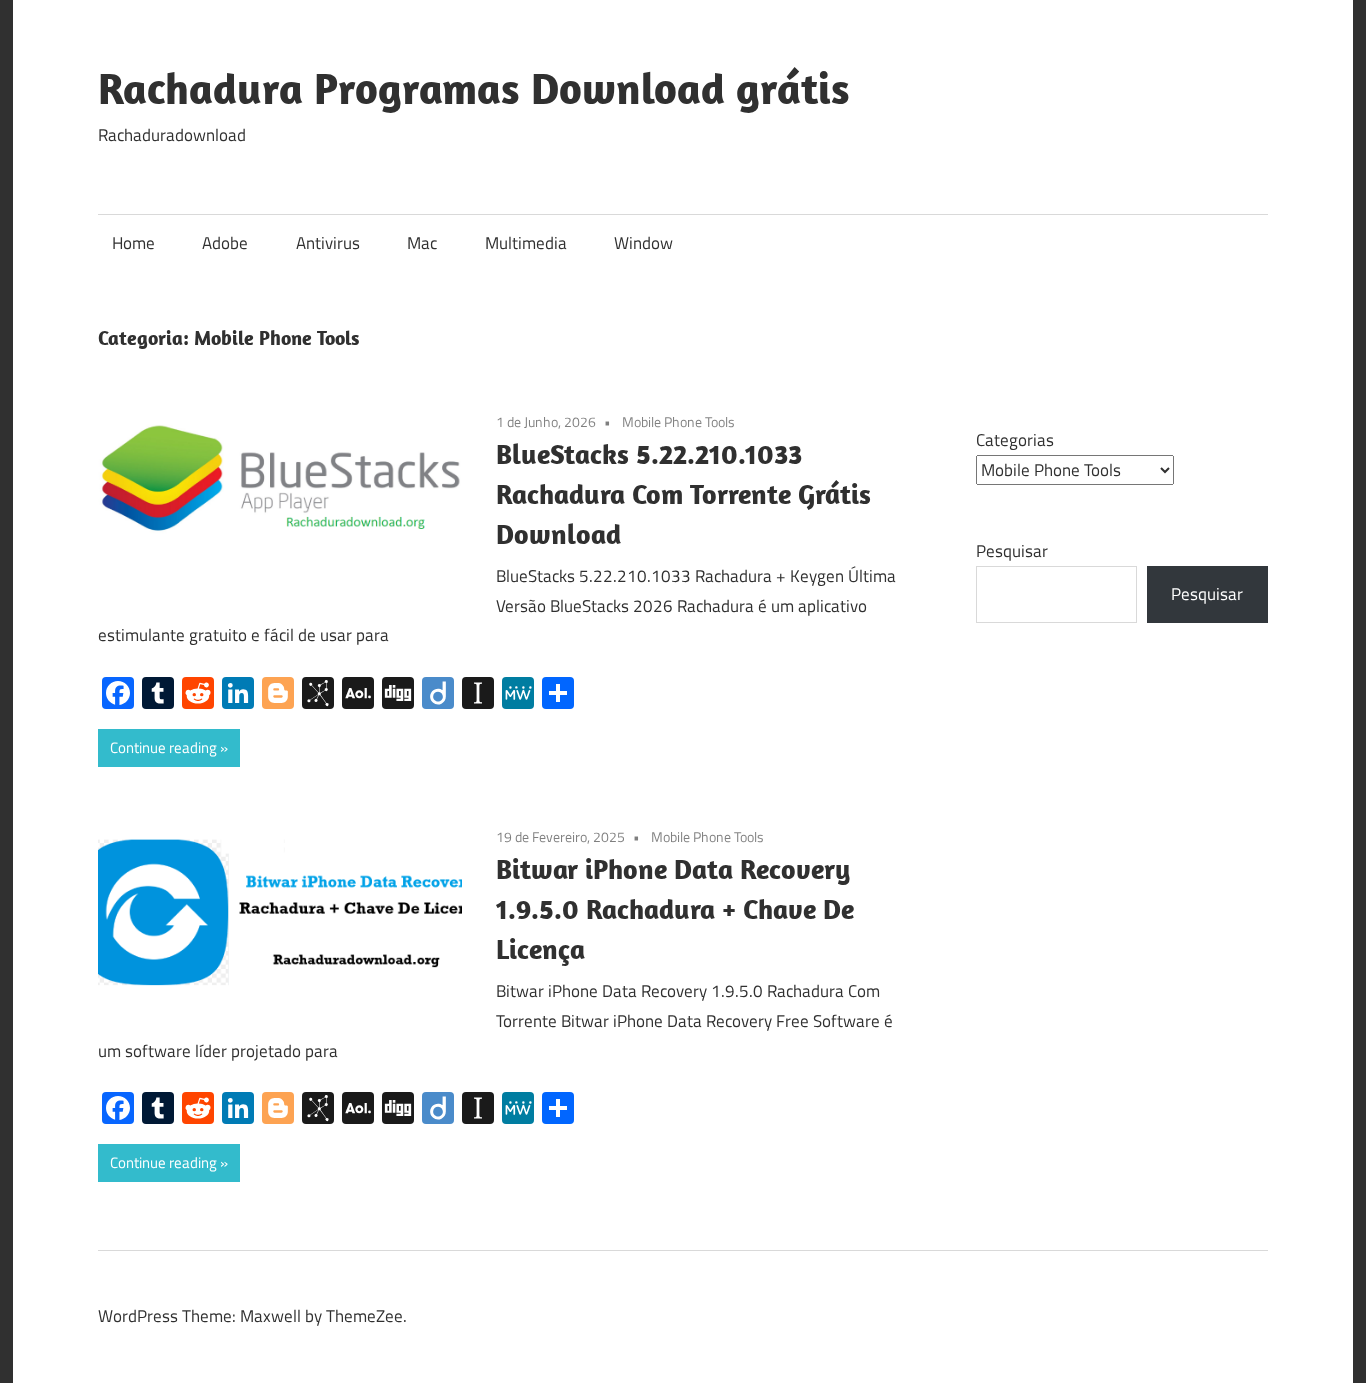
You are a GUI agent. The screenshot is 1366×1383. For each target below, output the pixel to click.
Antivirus (328, 243)
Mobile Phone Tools (678, 421)
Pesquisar (1012, 551)
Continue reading (163, 747)
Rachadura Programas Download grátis (474, 88)
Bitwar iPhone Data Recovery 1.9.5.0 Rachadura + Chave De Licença (675, 908)
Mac (422, 243)
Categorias (1015, 440)
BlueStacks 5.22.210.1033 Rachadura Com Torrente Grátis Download (683, 493)
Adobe (225, 243)
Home (133, 243)
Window (643, 243)
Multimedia (526, 243)
